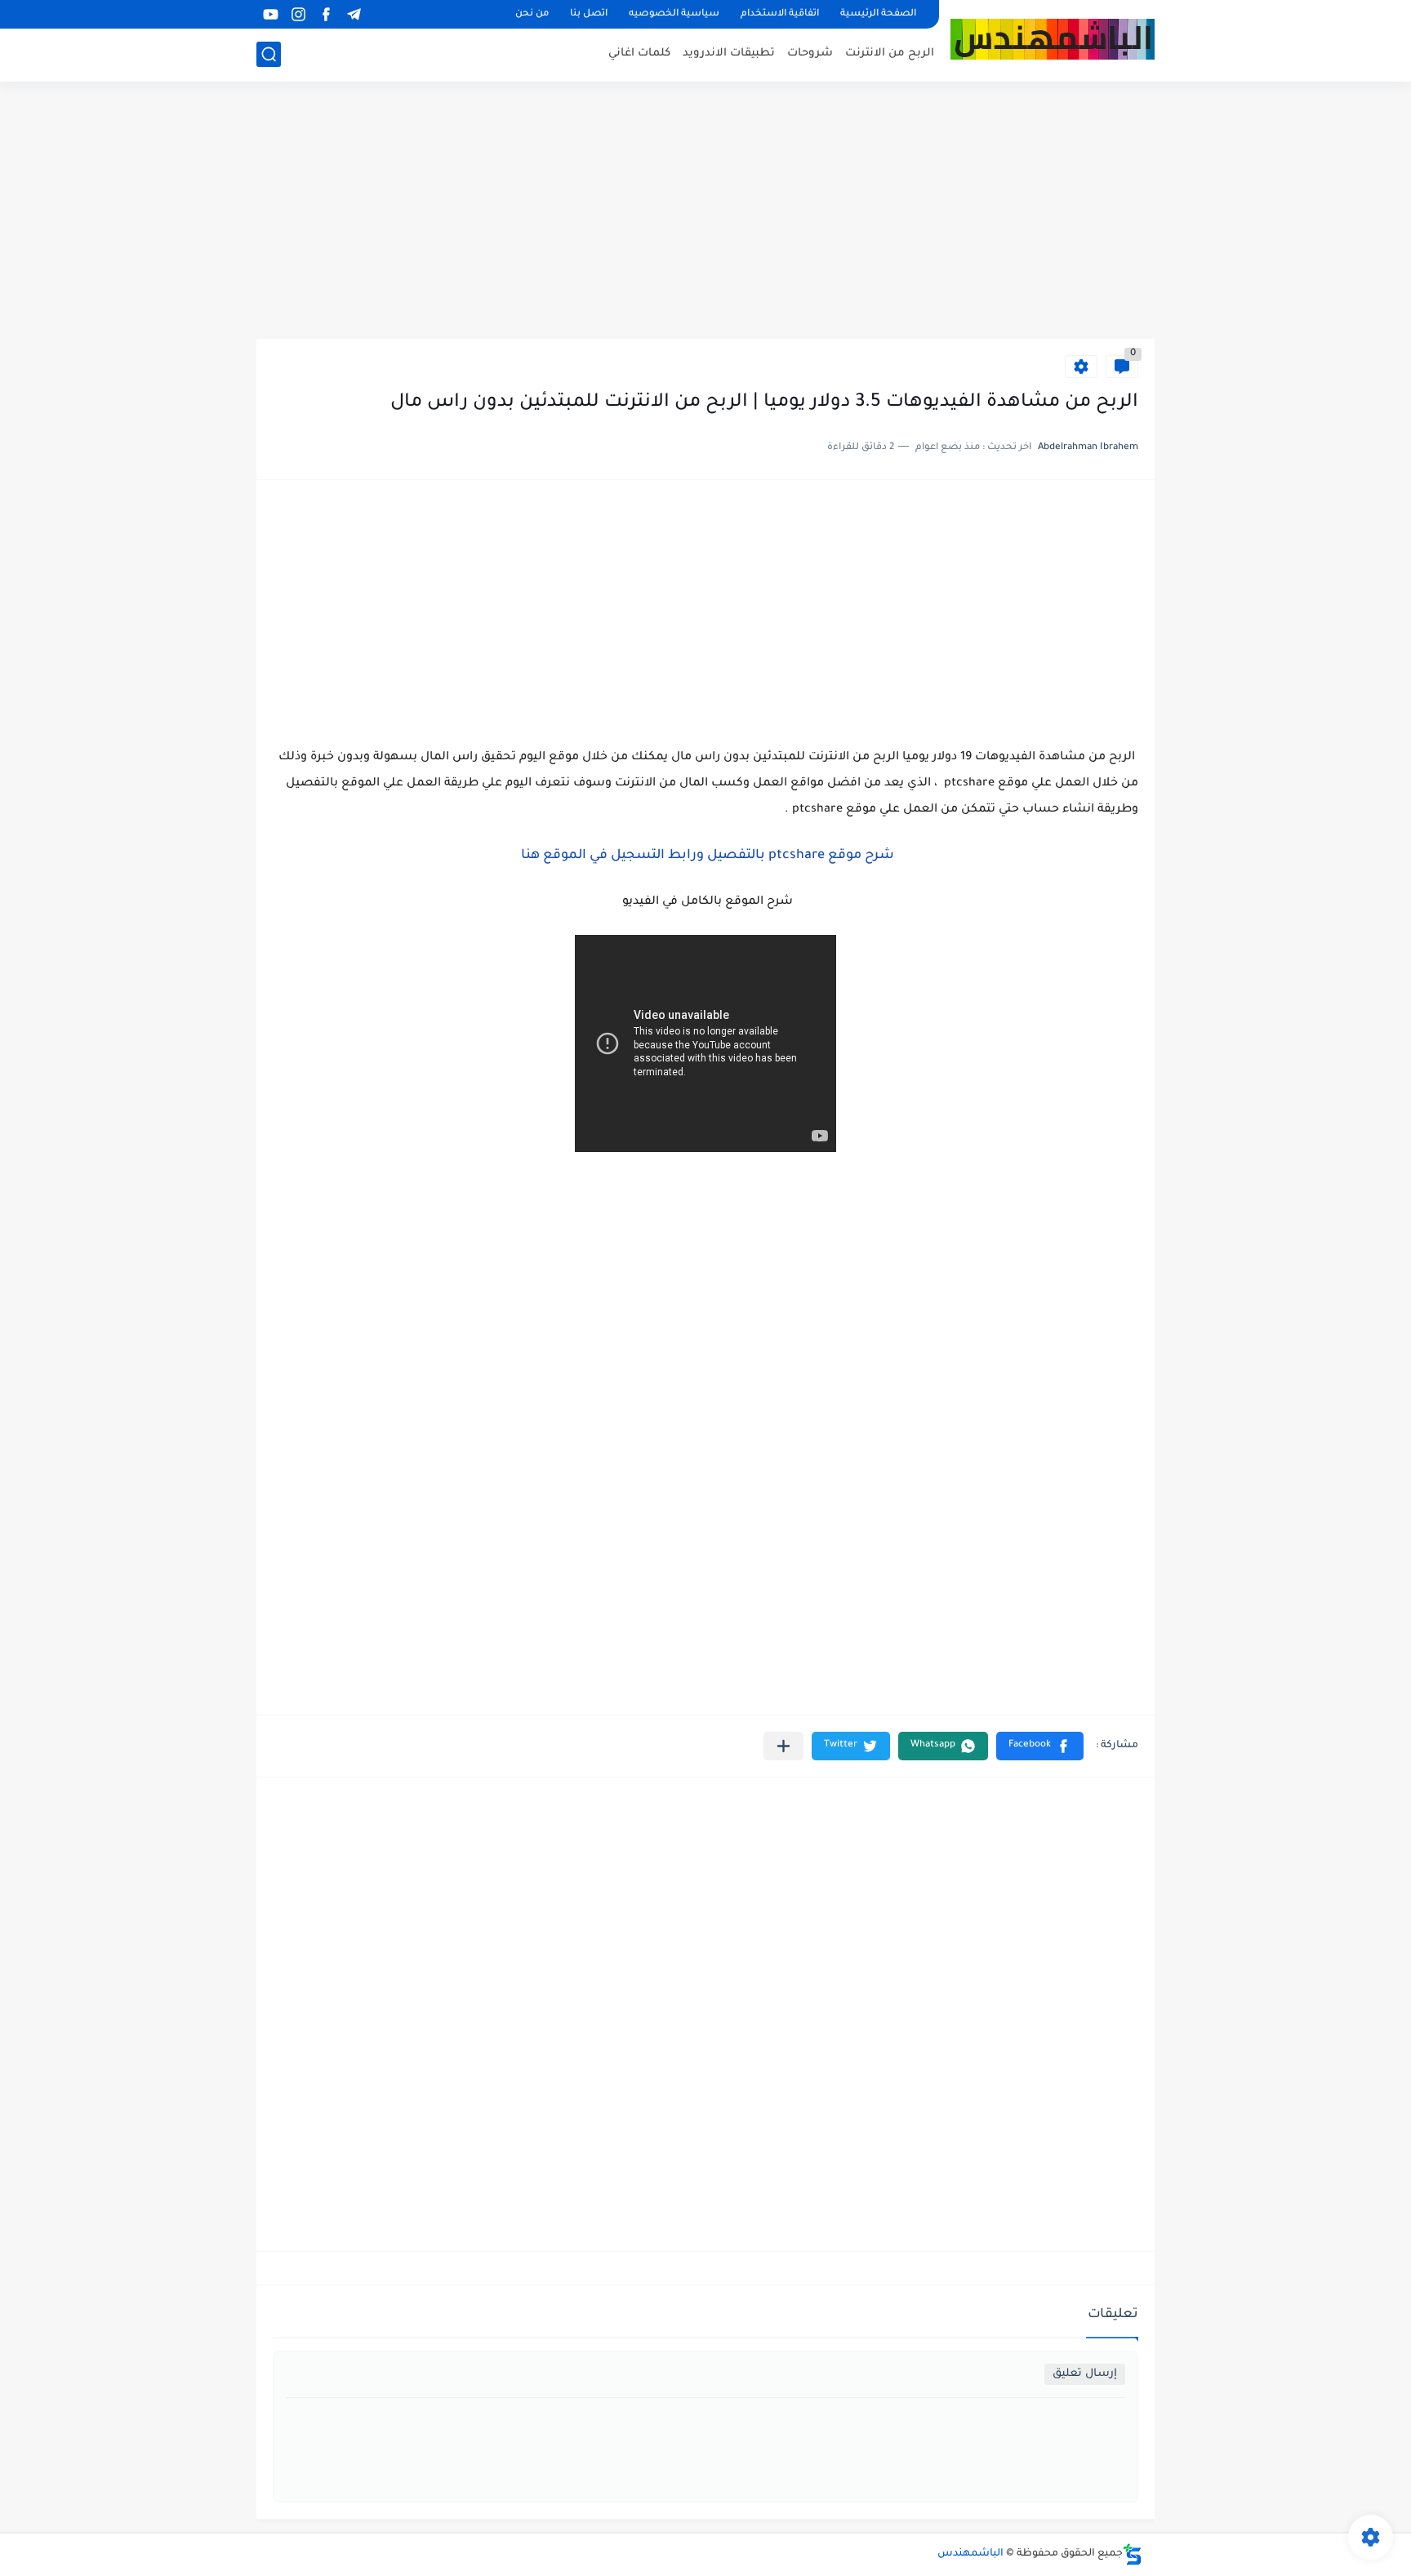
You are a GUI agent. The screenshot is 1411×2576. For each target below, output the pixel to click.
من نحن (532, 14)
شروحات (810, 53)
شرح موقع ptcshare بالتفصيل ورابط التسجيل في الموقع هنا (706, 856)
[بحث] (269, 54)
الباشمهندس (970, 2554)
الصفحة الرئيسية (878, 14)
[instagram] (298, 14)
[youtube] (270, 14)
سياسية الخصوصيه (674, 14)
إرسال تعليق (1085, 2374)
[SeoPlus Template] (1133, 2554)
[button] (1040, 1746)
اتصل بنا (589, 14)
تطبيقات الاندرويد (729, 53)
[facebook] (326, 14)
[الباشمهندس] (1053, 40)
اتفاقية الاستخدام (780, 14)
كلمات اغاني (639, 53)
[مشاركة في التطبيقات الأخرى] (783, 1746)
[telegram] (354, 14)
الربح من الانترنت (890, 53)
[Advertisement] (705, 212)
